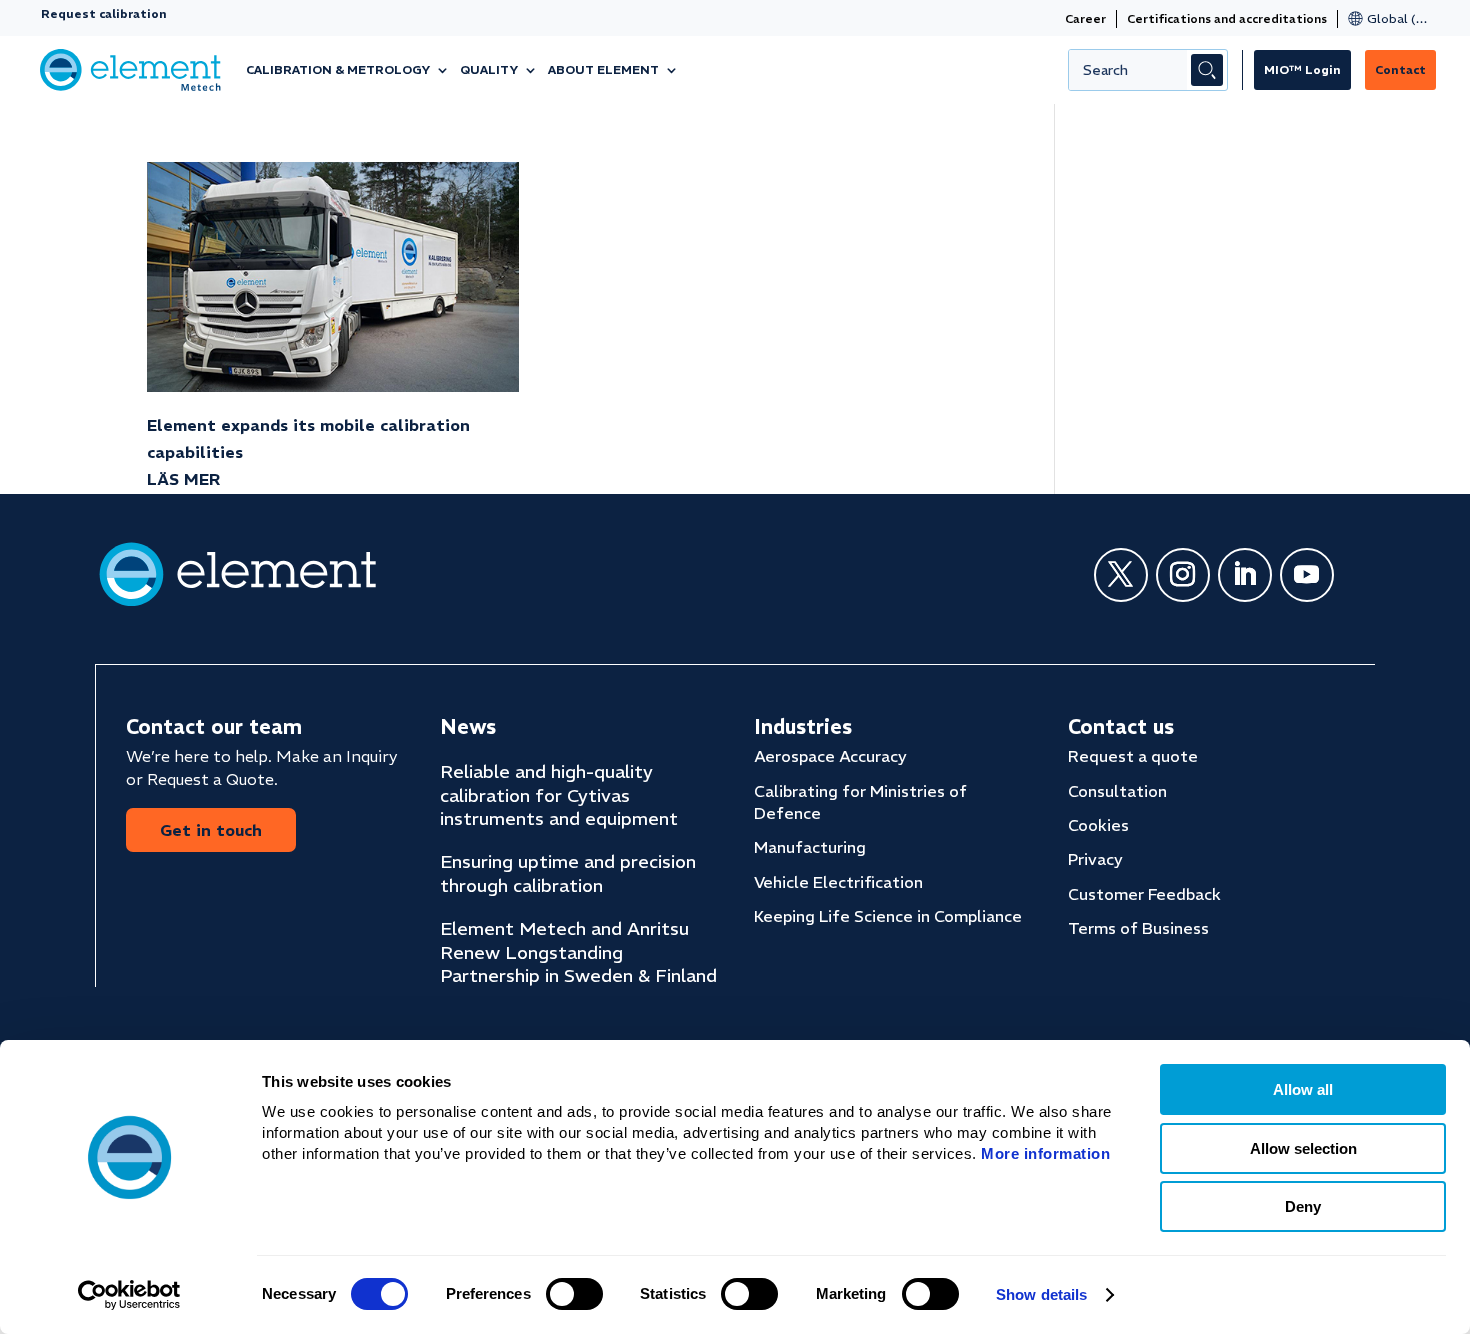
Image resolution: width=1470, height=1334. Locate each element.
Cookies (1098, 825)
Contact (1400, 69)
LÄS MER (183, 479)
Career (1085, 18)
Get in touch (211, 830)
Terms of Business (1138, 928)
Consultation (1117, 791)
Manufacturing (810, 847)
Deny (1303, 1206)
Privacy (1095, 859)
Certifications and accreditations (1227, 18)
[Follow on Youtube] (1307, 575)
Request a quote (1133, 756)
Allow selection (1303, 1148)
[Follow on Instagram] (1183, 575)
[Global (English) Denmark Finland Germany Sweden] (1385, 18)
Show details (1041, 1294)
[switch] (574, 1294)
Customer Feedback (1144, 894)
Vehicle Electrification (838, 882)
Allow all (1303, 1089)
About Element (603, 69)
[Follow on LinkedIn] (1245, 575)
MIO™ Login (1302, 69)
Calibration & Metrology (338, 69)
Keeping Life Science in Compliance (888, 916)
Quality (489, 69)
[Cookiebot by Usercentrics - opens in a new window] (129, 1295)
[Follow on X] (1121, 575)
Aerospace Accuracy (830, 756)
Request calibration (104, 13)
